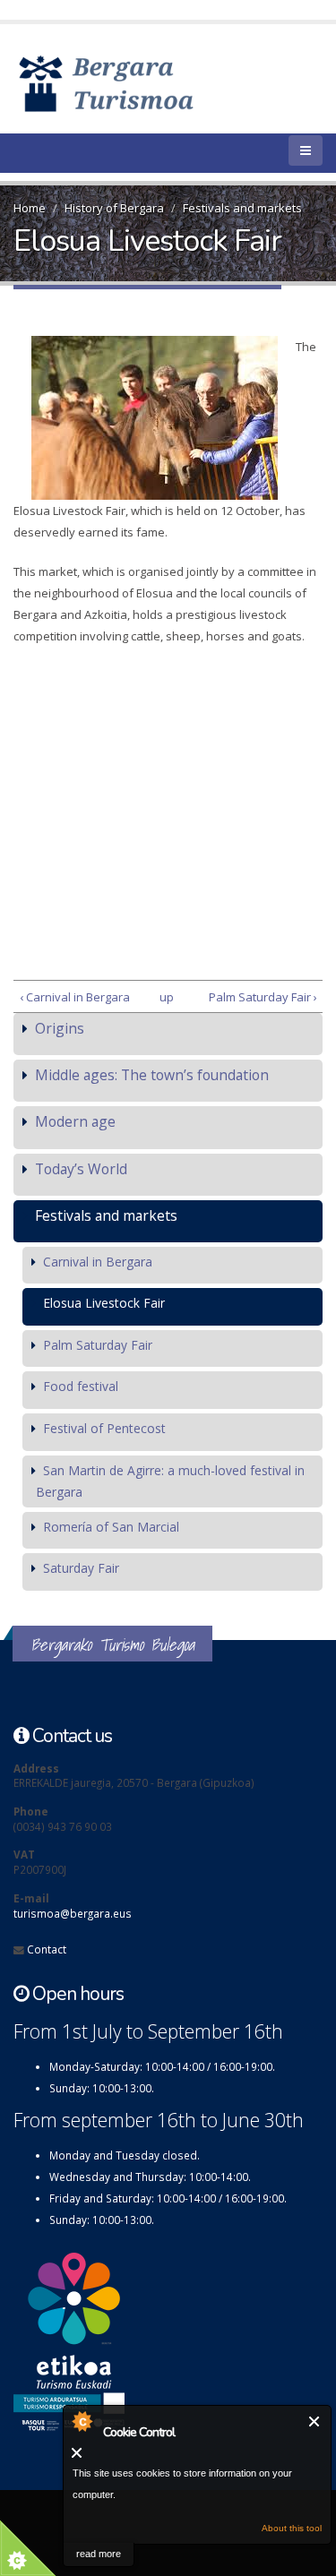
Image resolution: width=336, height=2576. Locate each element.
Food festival (81, 1386)
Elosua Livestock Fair (104, 1303)
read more (99, 2554)
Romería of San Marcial (111, 1527)
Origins (60, 1028)
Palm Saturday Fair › (263, 997)
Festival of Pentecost (104, 1428)
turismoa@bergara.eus (73, 1913)
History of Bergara (114, 208)
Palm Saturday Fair (98, 1345)
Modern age (75, 1121)
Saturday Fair (81, 1568)
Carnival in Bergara (98, 1262)
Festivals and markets (242, 208)
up (165, 997)
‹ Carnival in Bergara (75, 997)
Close (315, 2421)
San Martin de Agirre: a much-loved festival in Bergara (170, 1481)
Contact (47, 1949)
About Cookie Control (82, 2421)
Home (30, 208)
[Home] (132, 82)
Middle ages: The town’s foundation (152, 1075)
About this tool (292, 2528)
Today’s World (81, 1169)
